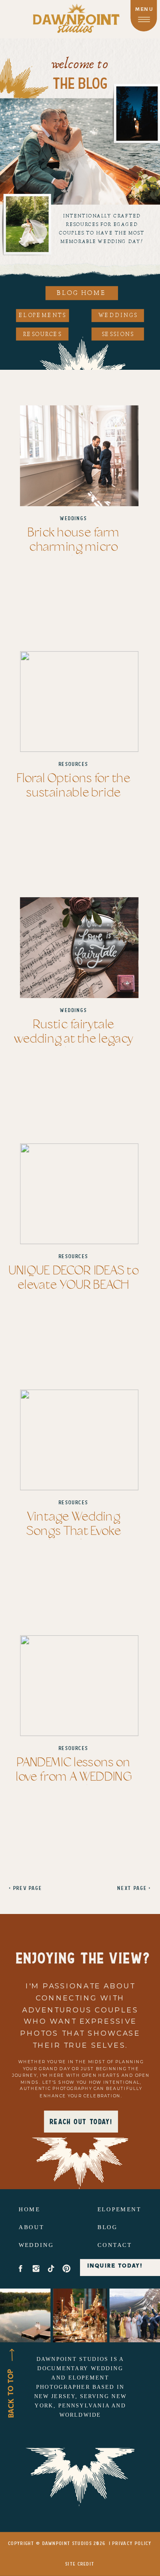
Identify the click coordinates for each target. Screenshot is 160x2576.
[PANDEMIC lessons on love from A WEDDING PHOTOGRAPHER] (79, 1686)
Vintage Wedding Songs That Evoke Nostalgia (74, 1531)
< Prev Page (25, 1888)
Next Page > (134, 1888)
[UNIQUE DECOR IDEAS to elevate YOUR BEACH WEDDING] (79, 1194)
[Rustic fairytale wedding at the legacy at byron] (79, 948)
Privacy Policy (132, 2544)
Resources (74, 764)
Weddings (73, 518)
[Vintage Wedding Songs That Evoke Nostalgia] (79, 1440)
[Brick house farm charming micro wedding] (79, 455)
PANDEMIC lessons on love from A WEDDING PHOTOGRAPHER (73, 1777)
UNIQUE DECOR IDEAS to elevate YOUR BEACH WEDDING (73, 1285)
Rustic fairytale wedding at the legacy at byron (74, 1039)
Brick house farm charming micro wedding (74, 547)
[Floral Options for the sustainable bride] (79, 702)
